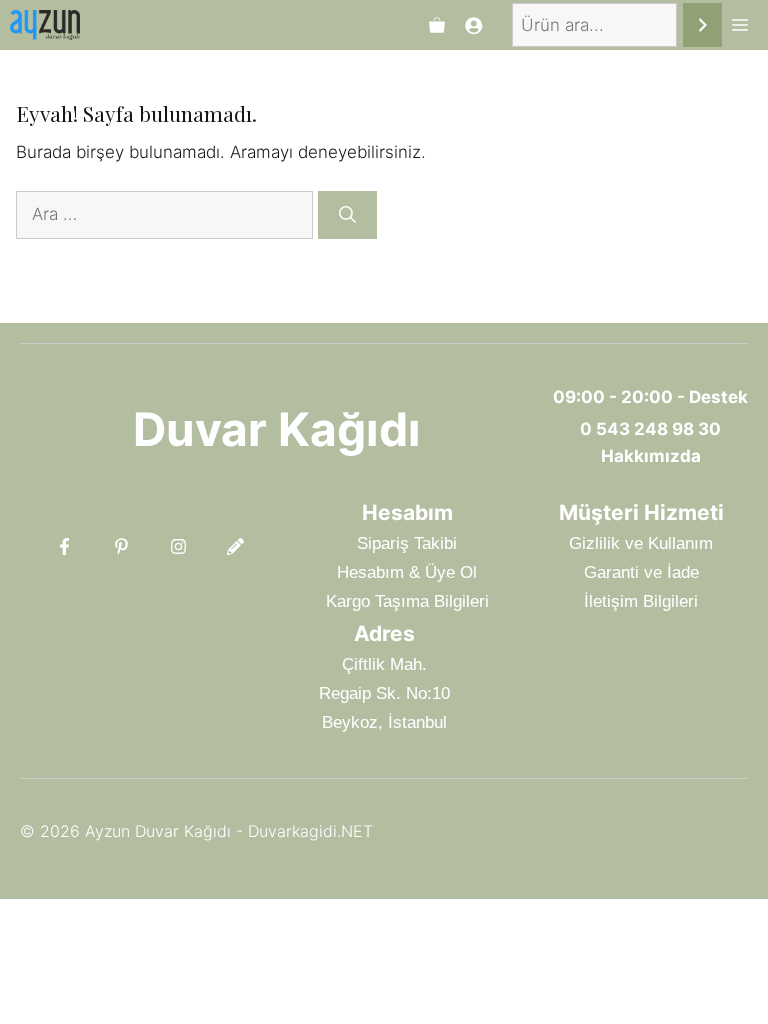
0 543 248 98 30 (650, 429)
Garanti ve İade (641, 572)
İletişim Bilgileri (641, 601)
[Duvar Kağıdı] (45, 25)
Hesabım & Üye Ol (407, 572)
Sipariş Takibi (407, 543)
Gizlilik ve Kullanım (641, 543)
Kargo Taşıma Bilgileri (407, 601)
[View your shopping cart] (437, 25)
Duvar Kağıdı (277, 429)
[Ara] (702, 25)
